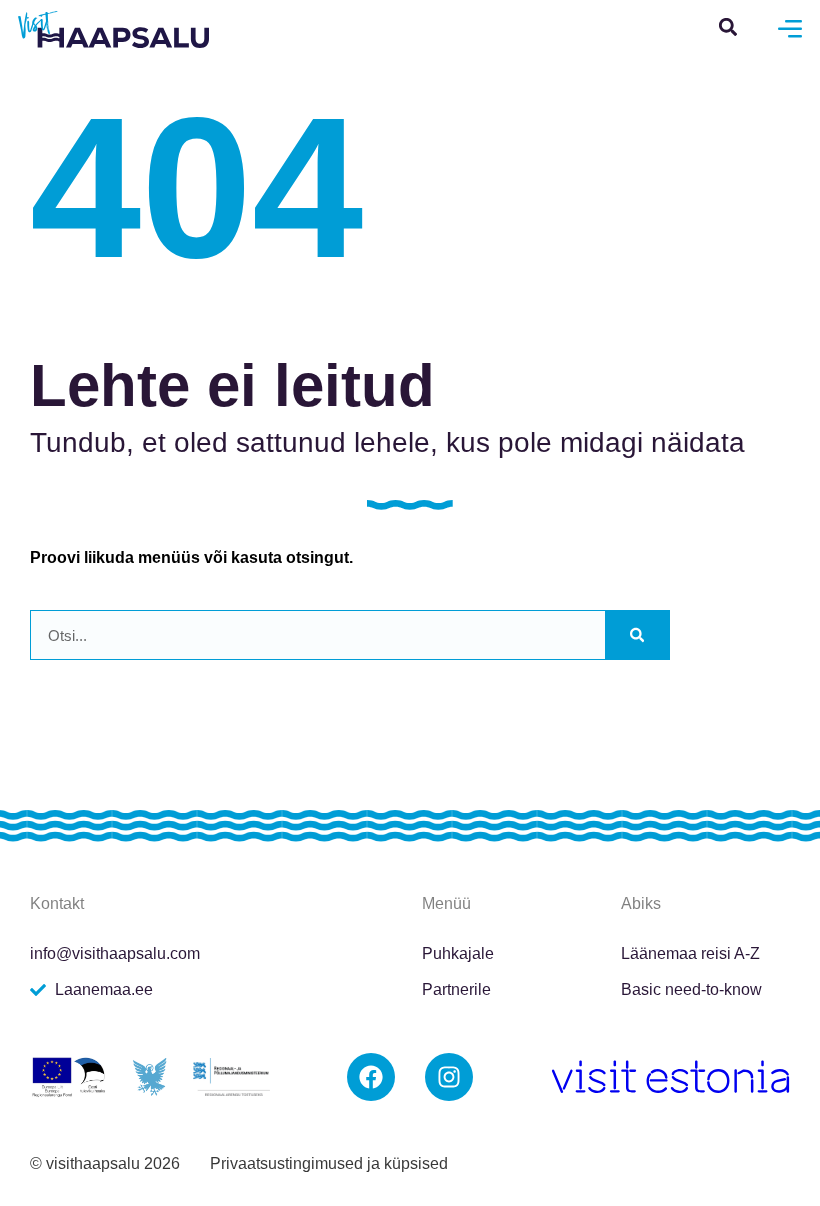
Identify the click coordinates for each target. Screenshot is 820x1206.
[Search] (637, 635)
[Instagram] (449, 1077)
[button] (727, 26)
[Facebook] (371, 1077)
